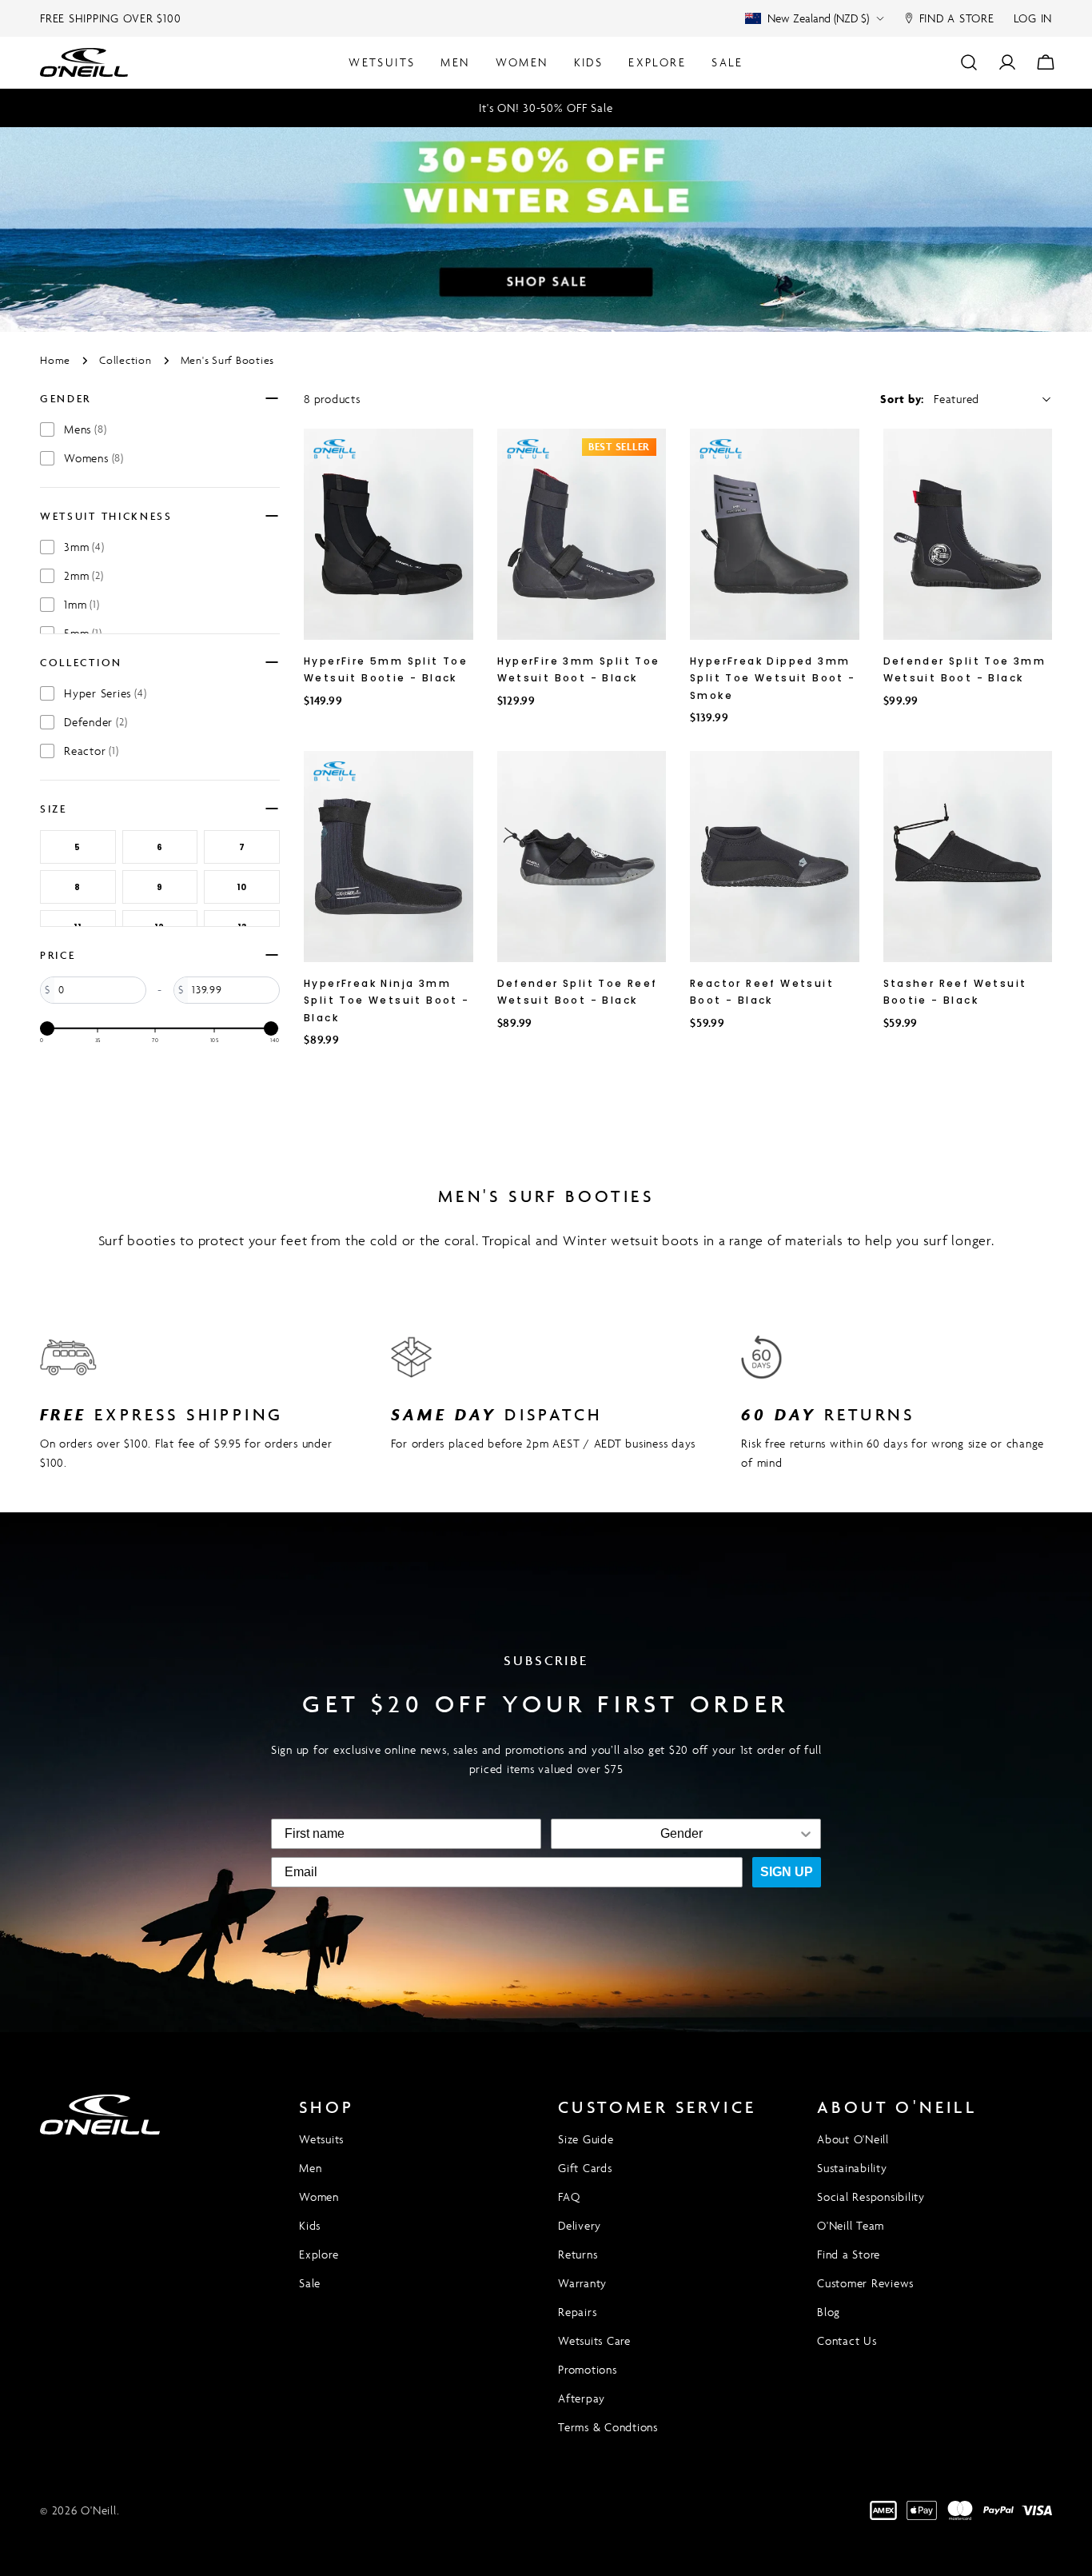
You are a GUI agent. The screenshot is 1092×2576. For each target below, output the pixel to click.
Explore (319, 2254)
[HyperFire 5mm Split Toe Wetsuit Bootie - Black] (389, 534)
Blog (829, 2312)
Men (310, 2168)
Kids (310, 2225)
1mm (82, 604)
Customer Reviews (865, 2283)
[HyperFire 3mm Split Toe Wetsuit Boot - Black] (582, 534)
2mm (84, 575)
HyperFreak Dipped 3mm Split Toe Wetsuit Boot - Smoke (773, 678)
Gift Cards (585, 2168)
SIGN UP (787, 1872)
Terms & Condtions (608, 2427)
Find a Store (849, 2254)
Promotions (588, 2369)
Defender (96, 722)
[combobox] (681, 1834)
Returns (578, 2254)
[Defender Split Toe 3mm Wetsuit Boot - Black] (968, 534)
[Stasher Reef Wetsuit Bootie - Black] (968, 857)
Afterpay (582, 2398)
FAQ (569, 2197)
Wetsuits (321, 2139)
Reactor (92, 751)
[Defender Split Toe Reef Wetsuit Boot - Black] (582, 857)
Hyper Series (105, 693)
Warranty (582, 2283)
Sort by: (902, 399)
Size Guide (586, 2139)
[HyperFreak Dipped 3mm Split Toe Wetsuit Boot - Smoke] (775, 534)
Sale (310, 2283)
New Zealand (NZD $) (818, 18)
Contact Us (847, 2340)
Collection (126, 360)
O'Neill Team (851, 2225)
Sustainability (852, 2168)
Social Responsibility (871, 2197)
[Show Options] (806, 1834)
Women (319, 2197)
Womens (94, 458)
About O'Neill (853, 2139)
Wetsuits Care (594, 2340)
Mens (85, 429)
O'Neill (98, 2510)
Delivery (580, 2225)
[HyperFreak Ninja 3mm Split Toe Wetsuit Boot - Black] (389, 857)
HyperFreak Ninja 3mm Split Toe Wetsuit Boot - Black (387, 1000)
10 (242, 887)
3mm (84, 547)
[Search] (969, 62)
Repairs (577, 2312)
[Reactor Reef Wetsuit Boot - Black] (775, 857)
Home (55, 360)
